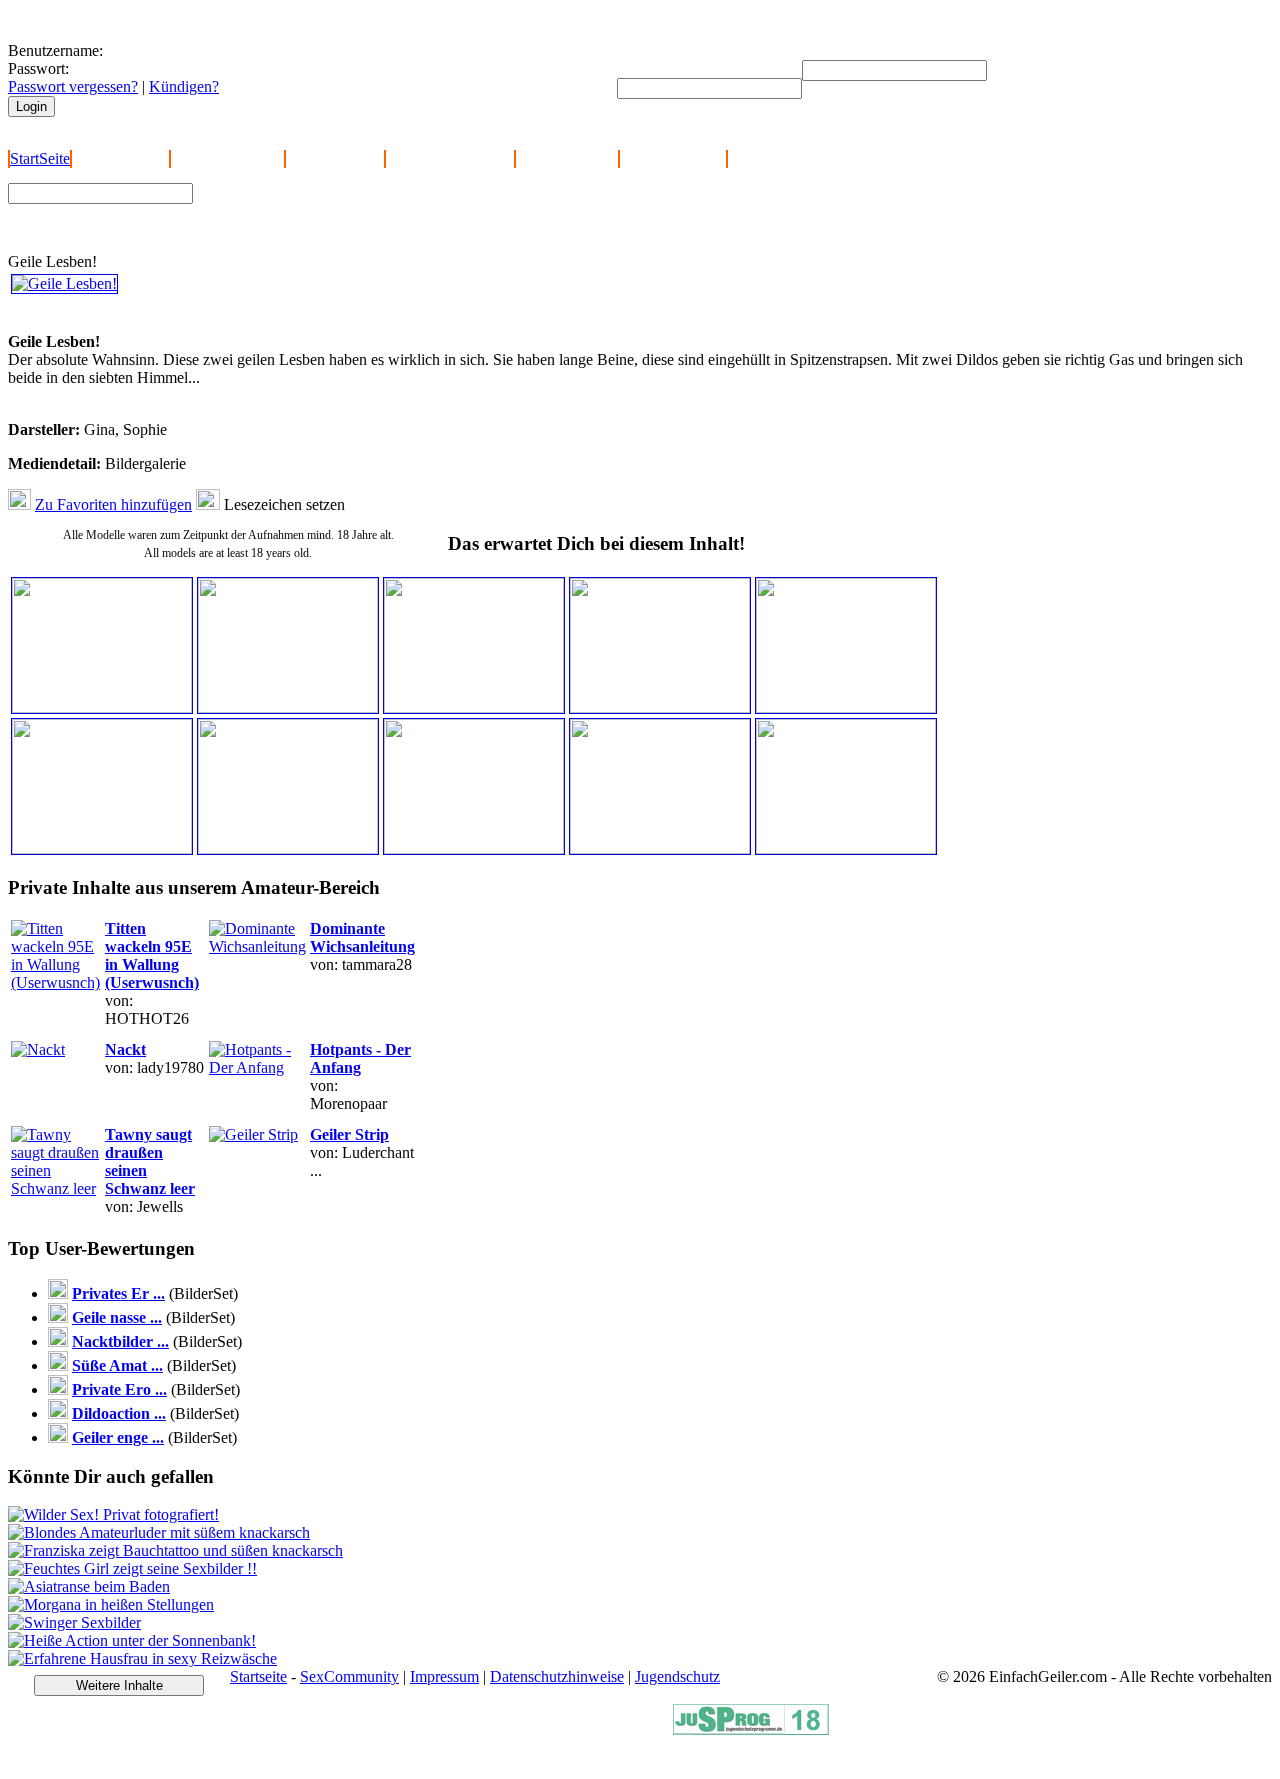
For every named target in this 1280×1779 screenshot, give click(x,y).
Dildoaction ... (119, 1413)
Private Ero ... (119, 1389)
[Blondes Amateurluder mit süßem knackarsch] (159, 1532)
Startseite (258, 1676)
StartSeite (40, 158)
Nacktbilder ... (120, 1341)
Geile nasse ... (117, 1317)
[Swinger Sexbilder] (74, 1622)
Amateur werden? (227, 158)
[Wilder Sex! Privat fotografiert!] (113, 1514)
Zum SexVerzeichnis (271, 227)
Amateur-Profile (567, 158)
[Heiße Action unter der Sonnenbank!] (132, 1640)
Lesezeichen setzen (284, 504)
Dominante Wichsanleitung (362, 937)
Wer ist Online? (335, 158)
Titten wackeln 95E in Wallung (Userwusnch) (152, 955)
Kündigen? (184, 86)
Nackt (125, 1049)
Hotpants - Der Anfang (360, 1058)
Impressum (444, 1676)
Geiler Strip (349, 1134)
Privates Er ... (118, 1293)
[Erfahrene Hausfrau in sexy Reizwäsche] (142, 1658)
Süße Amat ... (117, 1365)
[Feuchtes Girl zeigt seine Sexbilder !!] (132, 1568)
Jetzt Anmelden (120, 158)
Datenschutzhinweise (557, 1676)
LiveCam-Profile (673, 158)
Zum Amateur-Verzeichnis (286, 208)
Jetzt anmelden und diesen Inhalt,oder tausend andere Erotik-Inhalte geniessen (149, 314)
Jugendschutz (677, 1676)
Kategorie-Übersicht (450, 158)
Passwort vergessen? (73, 86)
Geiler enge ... (118, 1437)
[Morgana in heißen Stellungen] (111, 1604)
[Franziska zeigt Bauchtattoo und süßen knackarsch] (175, 1550)
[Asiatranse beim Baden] (89, 1586)
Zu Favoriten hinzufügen (113, 504)
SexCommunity (349, 1676)
